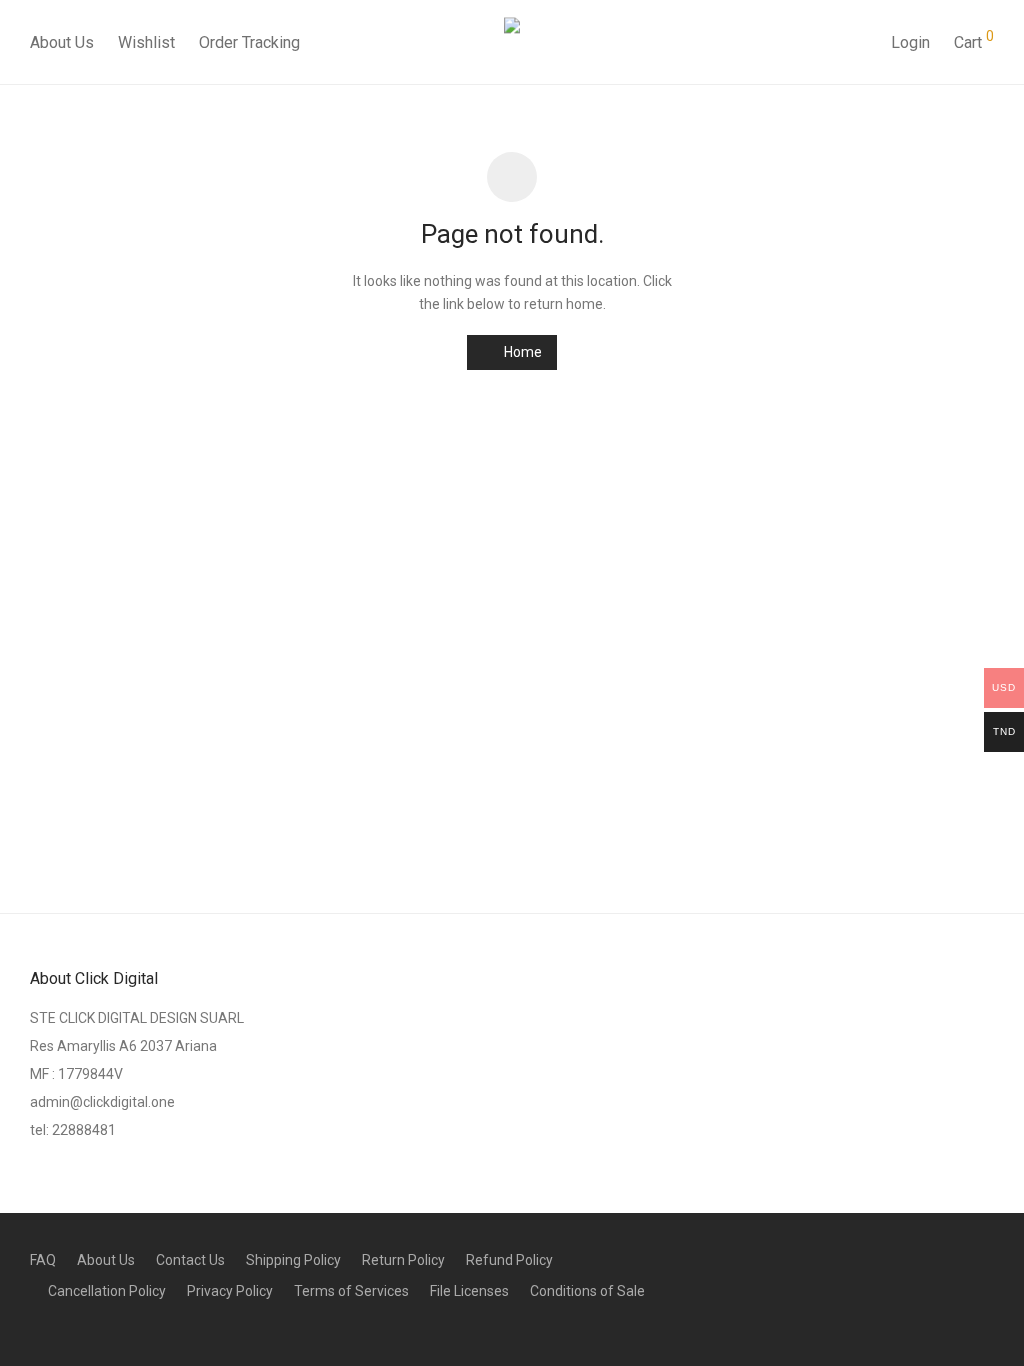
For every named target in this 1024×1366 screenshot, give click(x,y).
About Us (62, 42)
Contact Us (190, 1260)
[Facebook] (954, 1258)
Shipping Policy (293, 1260)
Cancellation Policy (107, 1291)
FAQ (43, 1260)
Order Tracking (249, 42)
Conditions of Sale (587, 1291)
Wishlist (146, 42)
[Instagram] (987, 1258)
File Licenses (469, 1291)
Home (521, 352)
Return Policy (403, 1260)
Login (910, 42)
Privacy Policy (230, 1291)
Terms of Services (351, 1291)
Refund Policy (509, 1260)
